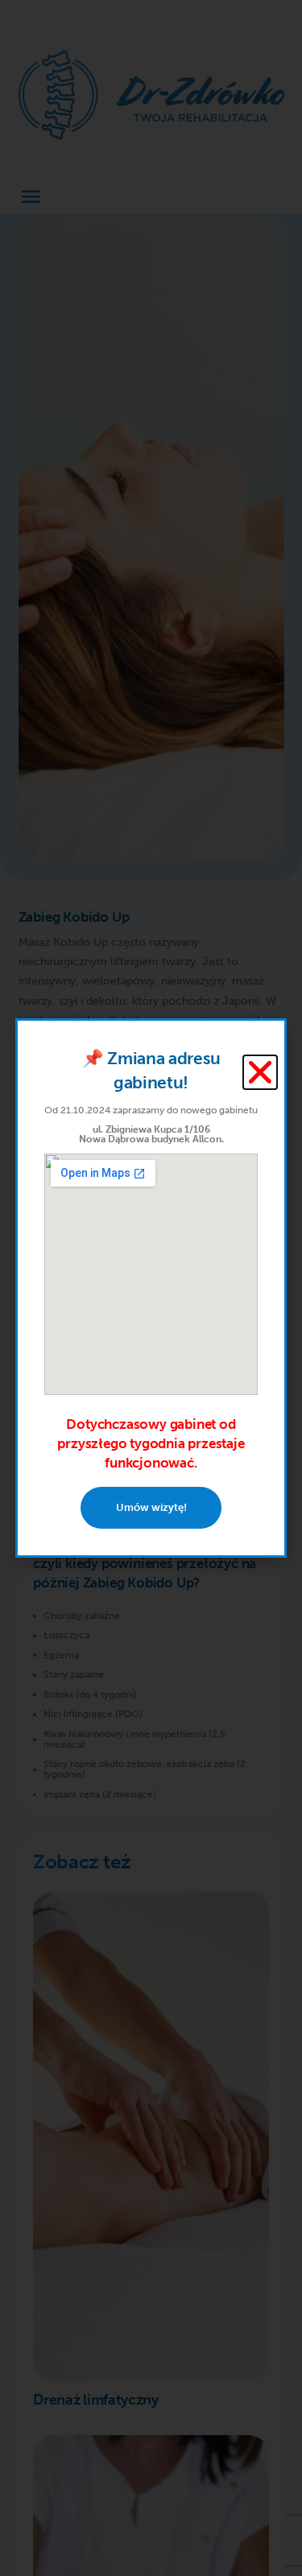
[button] (260, 1072)
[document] (151, 1288)
